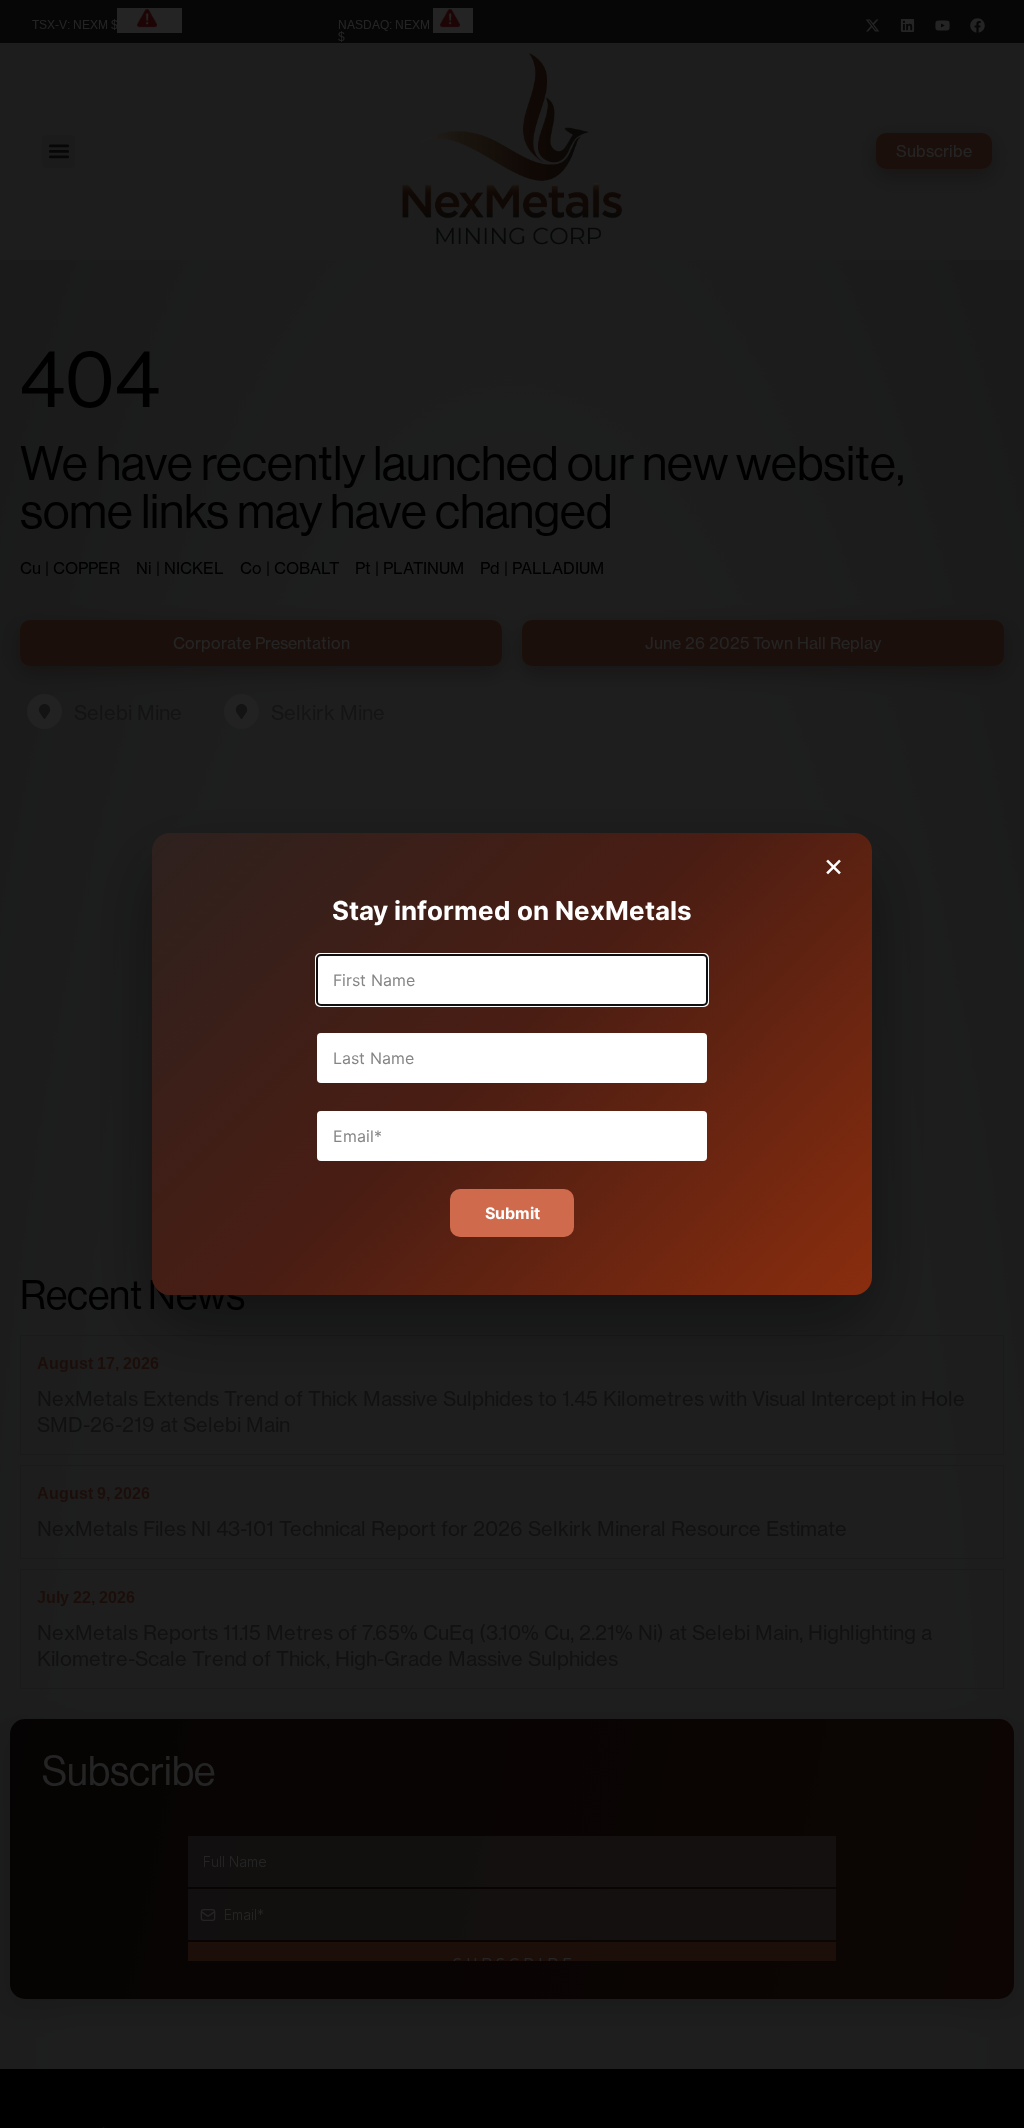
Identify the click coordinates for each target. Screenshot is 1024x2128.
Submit (512, 1213)
